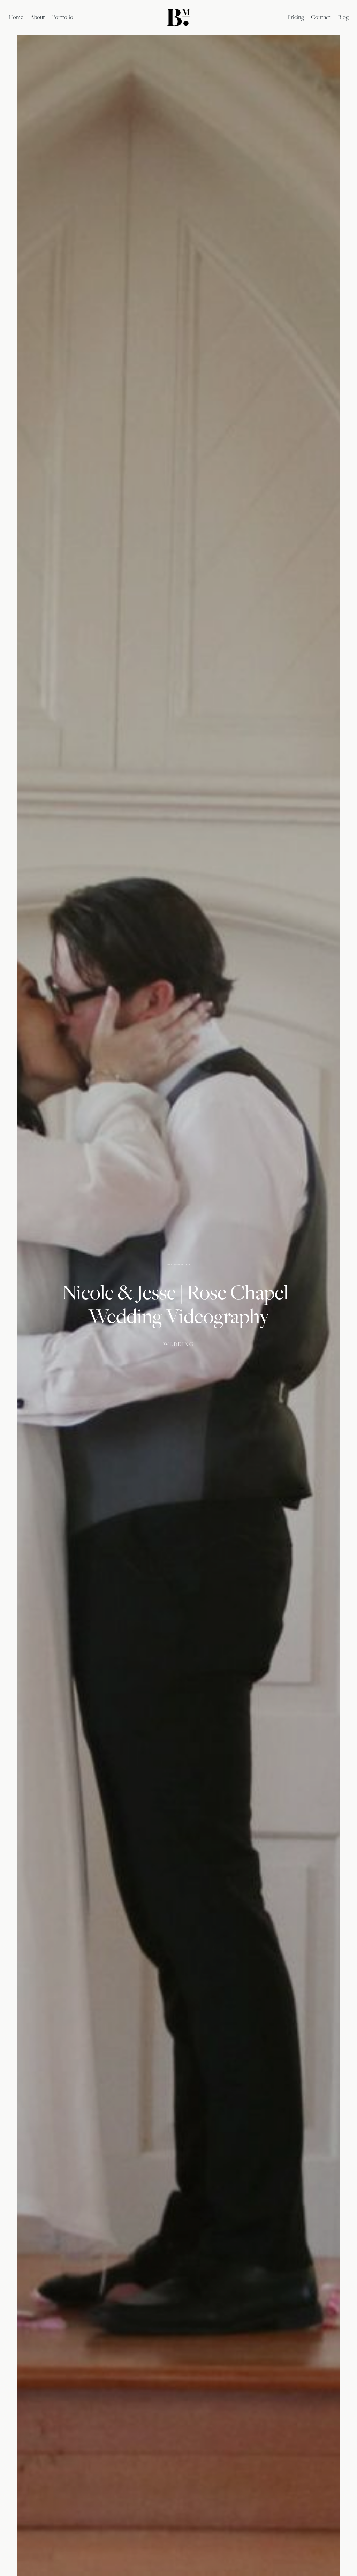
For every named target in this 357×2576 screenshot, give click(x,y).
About (38, 17)
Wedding (178, 1344)
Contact (321, 17)
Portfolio (63, 17)
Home (16, 17)
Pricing (296, 17)
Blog (343, 17)
